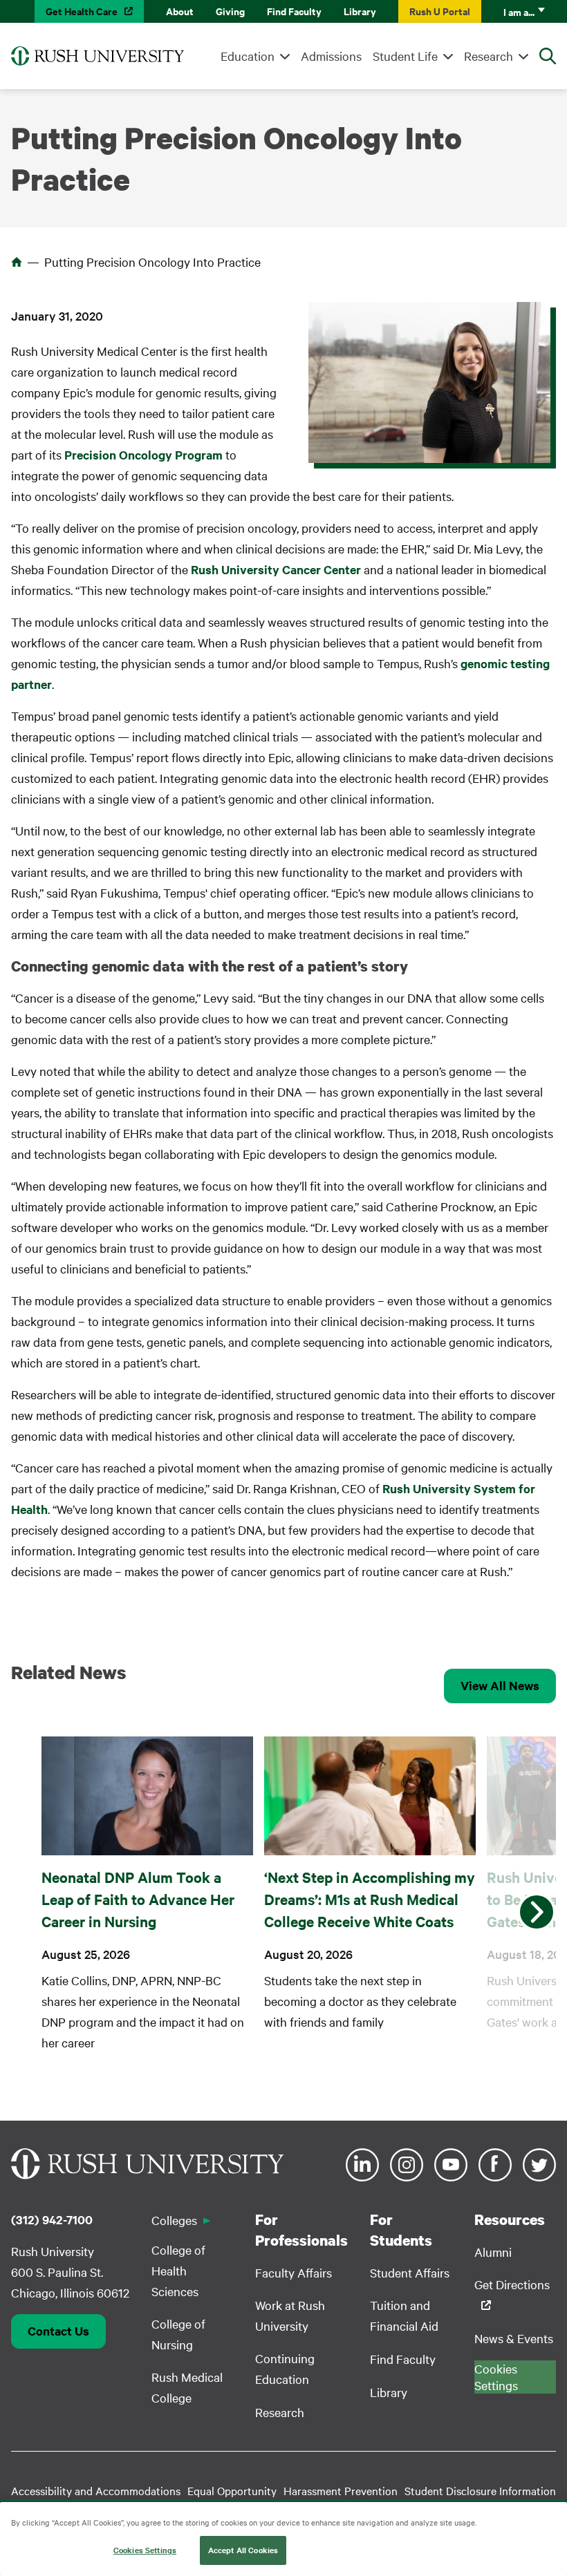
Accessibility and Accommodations (96, 2490)
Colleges (174, 2220)
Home (17, 262)
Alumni (493, 2252)
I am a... (519, 11)
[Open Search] (548, 56)
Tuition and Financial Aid (404, 2315)
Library (360, 11)
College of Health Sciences (178, 2270)
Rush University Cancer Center (276, 569)
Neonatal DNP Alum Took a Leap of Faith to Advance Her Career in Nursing (138, 1899)
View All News (500, 1685)
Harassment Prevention (341, 2490)
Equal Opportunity (232, 2490)
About (180, 11)
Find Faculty (294, 11)
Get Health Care (82, 11)
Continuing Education (285, 2368)
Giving (230, 11)
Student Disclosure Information (480, 2490)
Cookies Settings (145, 2550)
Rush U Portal (440, 11)
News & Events (514, 2338)
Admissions (331, 56)
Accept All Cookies (243, 2550)
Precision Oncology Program (143, 455)
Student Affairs (410, 2272)
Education (248, 56)
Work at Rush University (290, 2315)
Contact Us (58, 2331)
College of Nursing (178, 2334)
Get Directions (512, 2284)
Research (489, 56)
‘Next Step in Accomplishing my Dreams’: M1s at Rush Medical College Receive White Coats (370, 1899)
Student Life (405, 56)
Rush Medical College (187, 2387)
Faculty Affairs (294, 2272)
